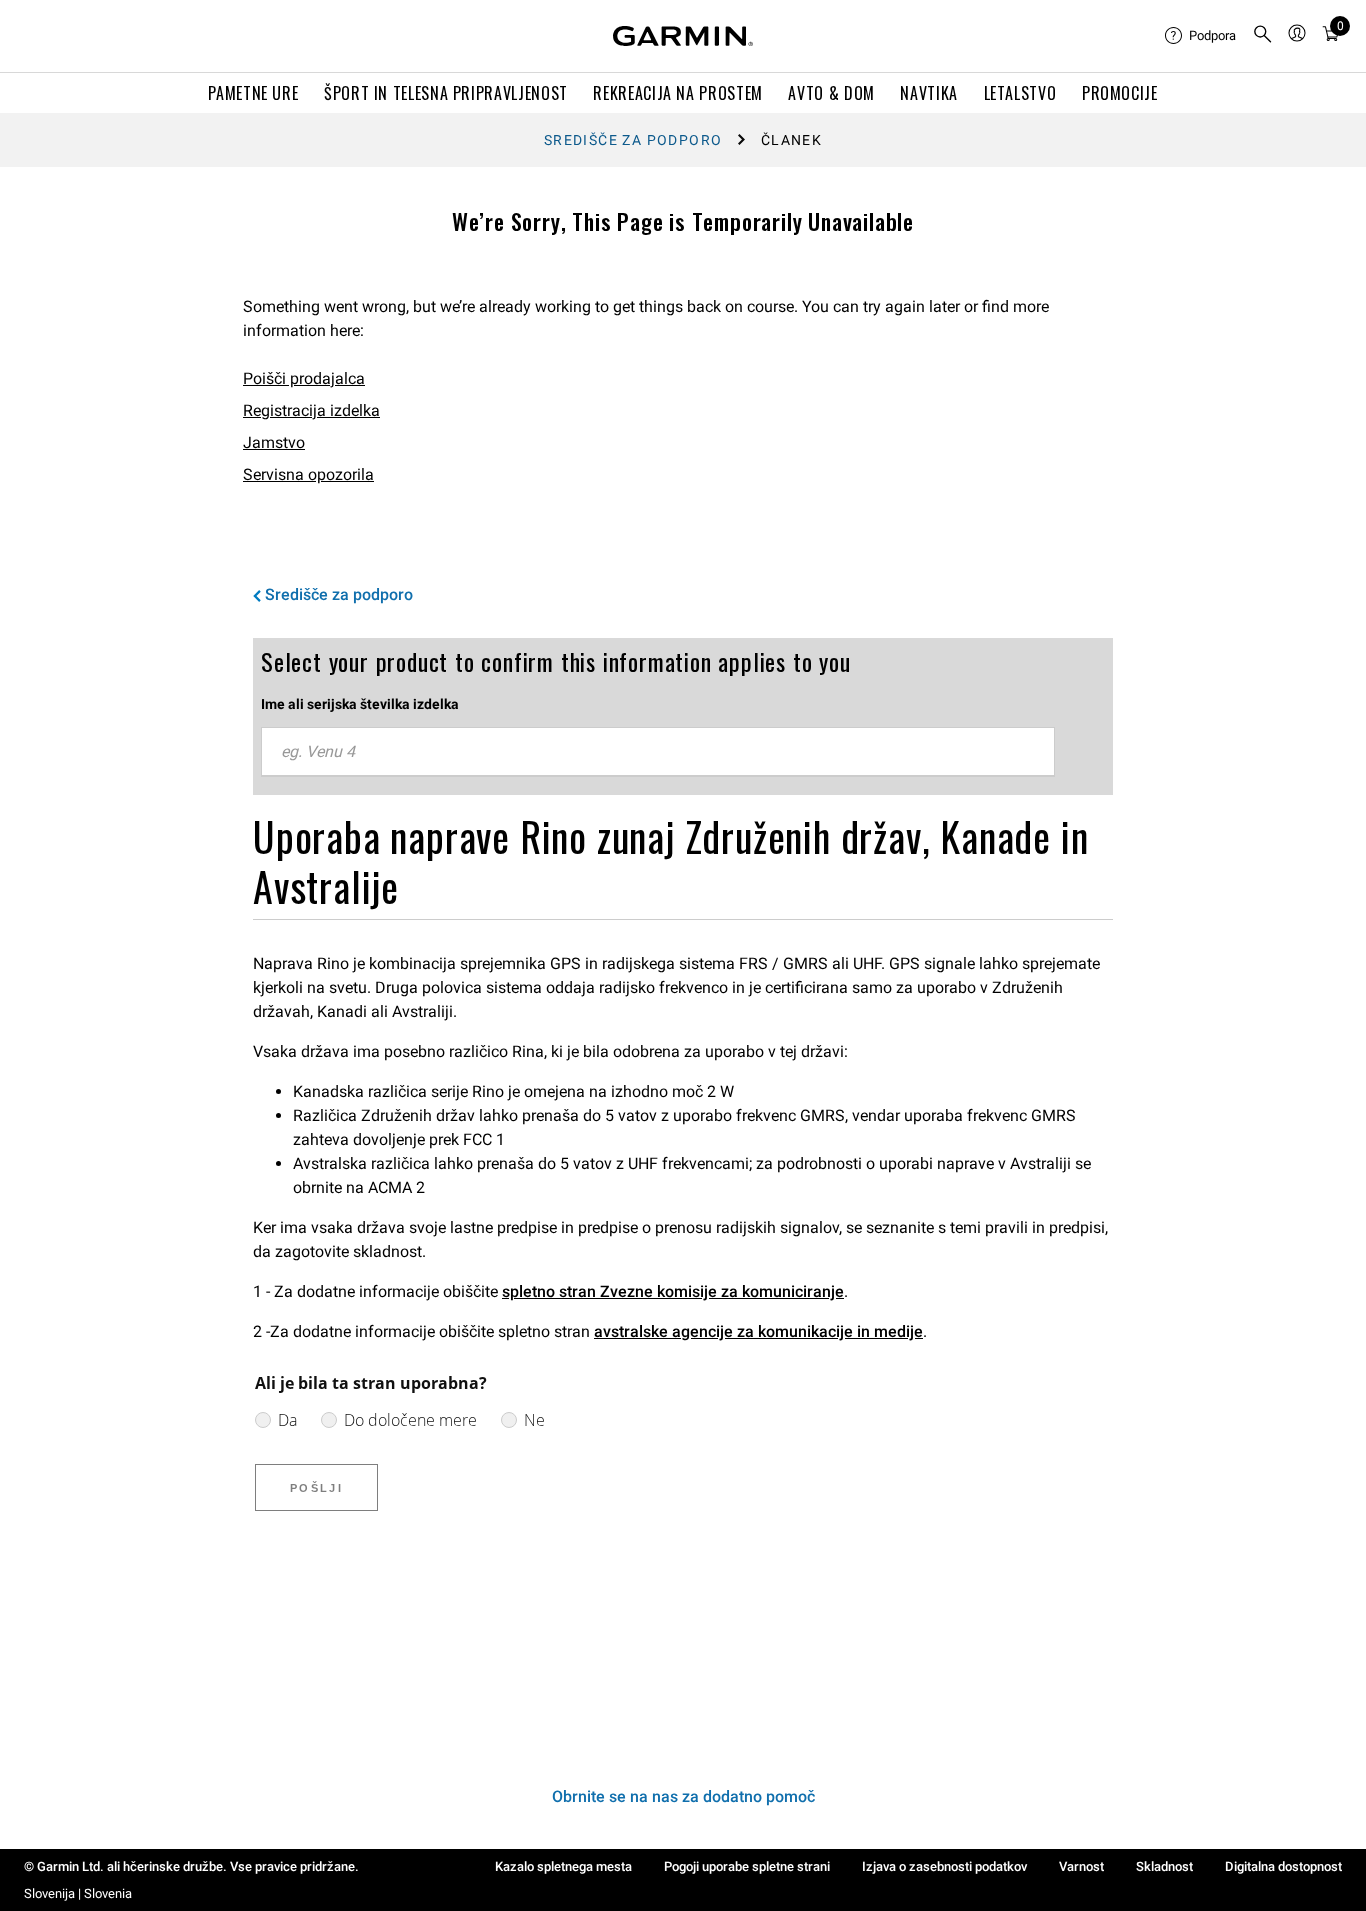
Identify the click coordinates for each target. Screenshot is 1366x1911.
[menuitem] (1200, 36)
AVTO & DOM (831, 93)
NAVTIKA (928, 93)
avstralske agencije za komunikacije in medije (758, 1331)
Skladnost (1164, 1866)
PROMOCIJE (1120, 93)
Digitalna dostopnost (1283, 1866)
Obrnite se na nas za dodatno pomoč (683, 1796)
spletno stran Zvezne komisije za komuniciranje (673, 1291)
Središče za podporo (633, 140)
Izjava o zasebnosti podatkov (944, 1866)
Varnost (1081, 1866)
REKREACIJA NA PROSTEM (677, 93)
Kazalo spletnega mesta (563, 1866)
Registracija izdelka (311, 410)
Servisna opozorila (308, 474)
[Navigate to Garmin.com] (683, 36)
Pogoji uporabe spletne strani (747, 1866)
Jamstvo (274, 442)
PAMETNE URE (253, 93)
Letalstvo (1020, 93)
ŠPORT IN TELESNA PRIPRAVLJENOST (446, 93)
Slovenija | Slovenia (78, 1893)
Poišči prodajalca (304, 378)
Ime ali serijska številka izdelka (360, 704)
